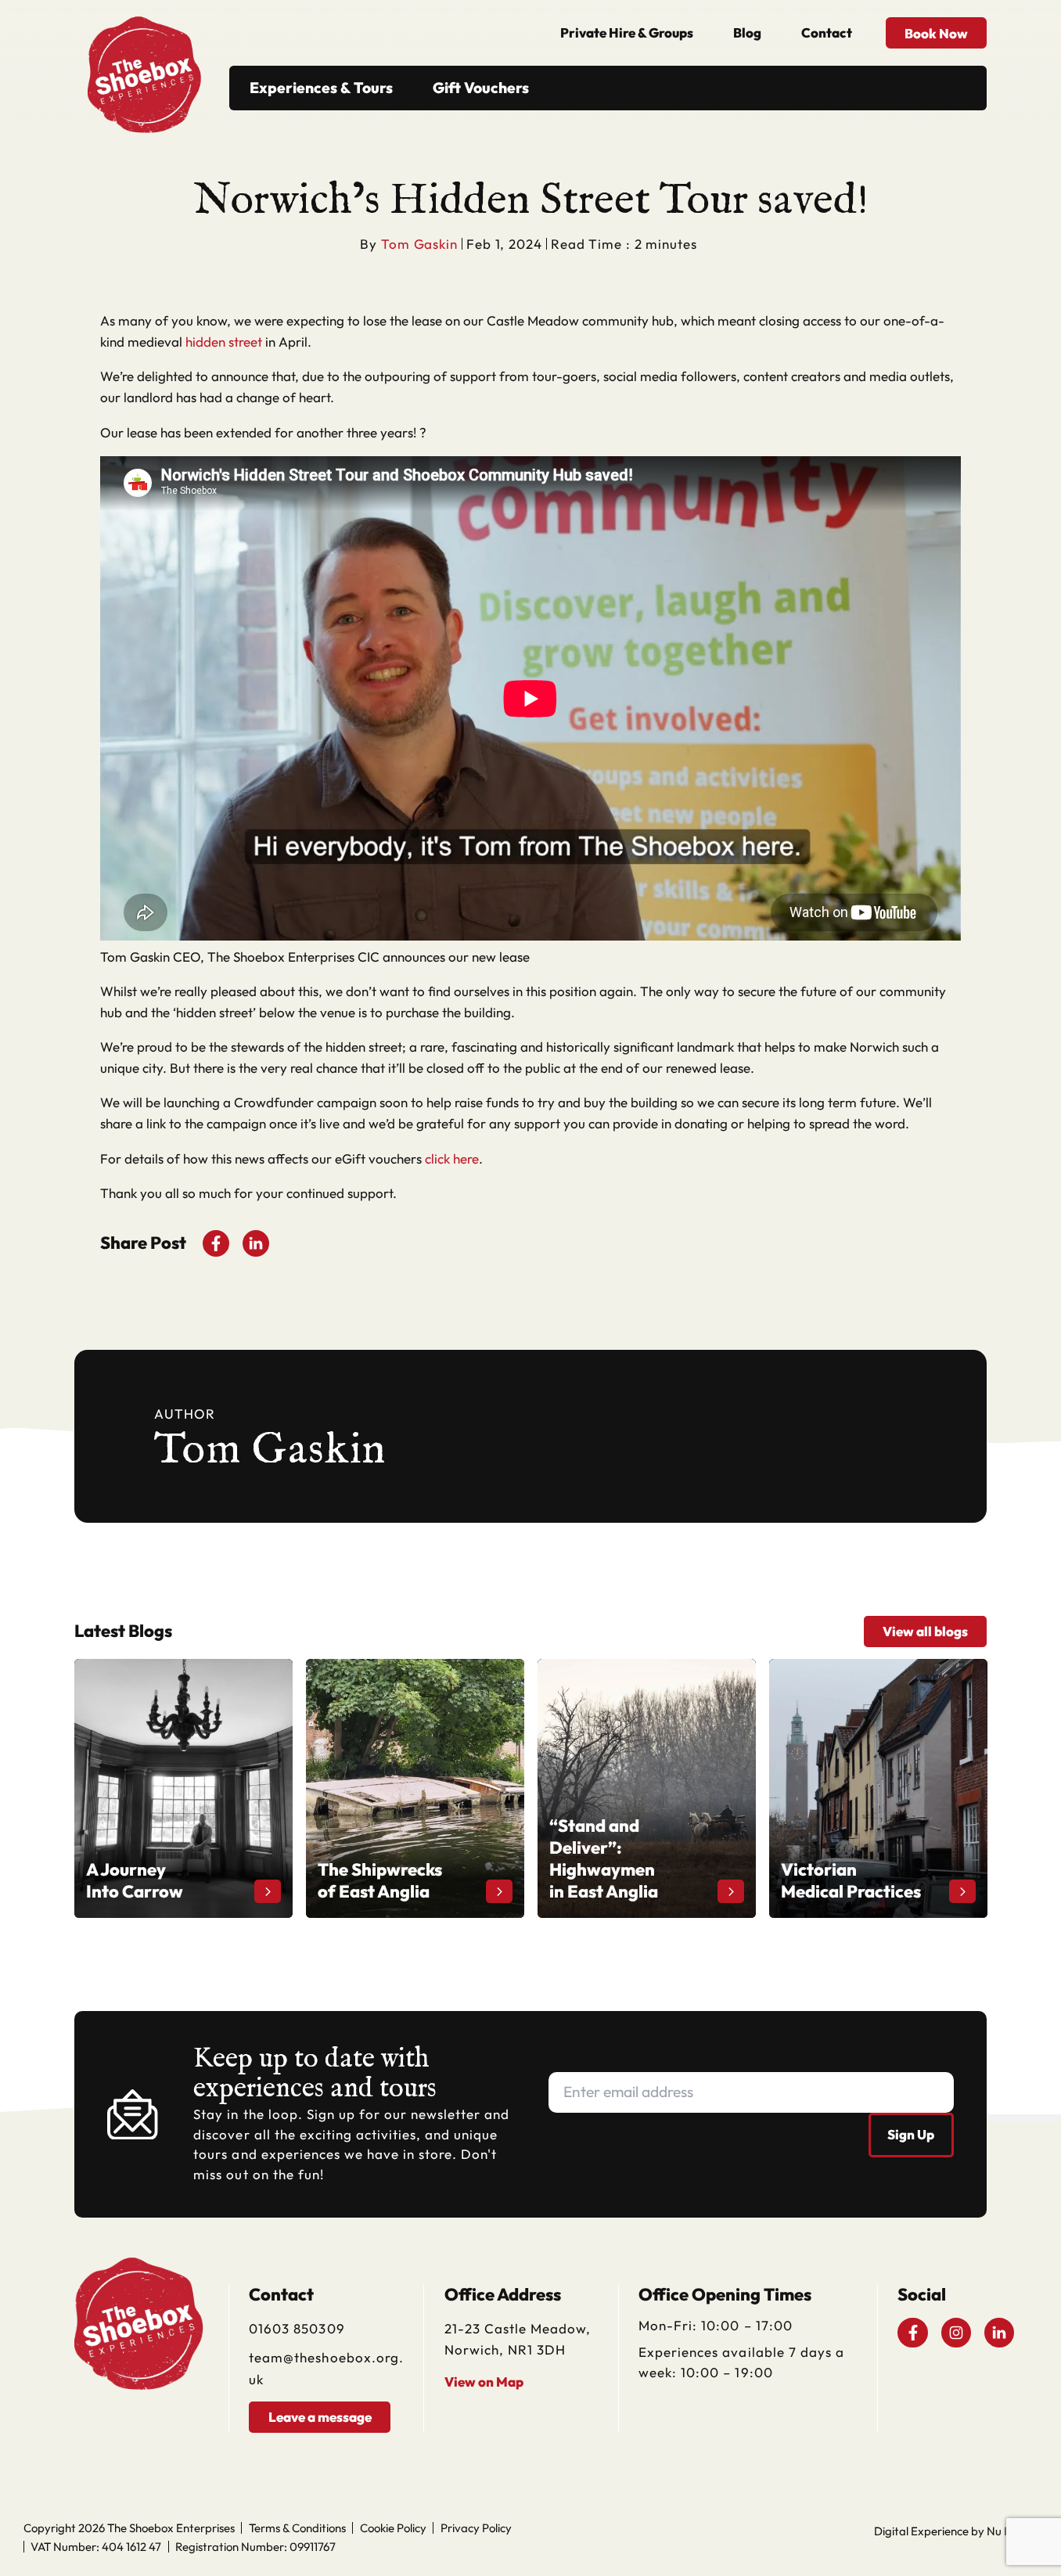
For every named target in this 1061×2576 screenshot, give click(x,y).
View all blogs (925, 1631)
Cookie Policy (393, 2528)
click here (452, 1158)
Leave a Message (944, 2557)
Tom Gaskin (419, 244)
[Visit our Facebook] (912, 2333)
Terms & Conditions (297, 2528)
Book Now (936, 33)
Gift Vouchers (481, 88)
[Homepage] (144, 61)
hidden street (224, 342)
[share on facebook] (216, 1243)
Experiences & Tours (321, 88)
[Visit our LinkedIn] (999, 2333)
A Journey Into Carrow (142, 1669)
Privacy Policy (476, 2528)
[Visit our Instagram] (956, 2333)
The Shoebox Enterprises (171, 2528)
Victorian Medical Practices (849, 1669)
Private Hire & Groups (627, 32)
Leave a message (320, 2417)
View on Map (484, 2382)
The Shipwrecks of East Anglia (395, 1669)
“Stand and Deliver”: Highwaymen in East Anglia (646, 1679)
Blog (747, 32)
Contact (827, 32)
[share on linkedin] (256, 1243)
